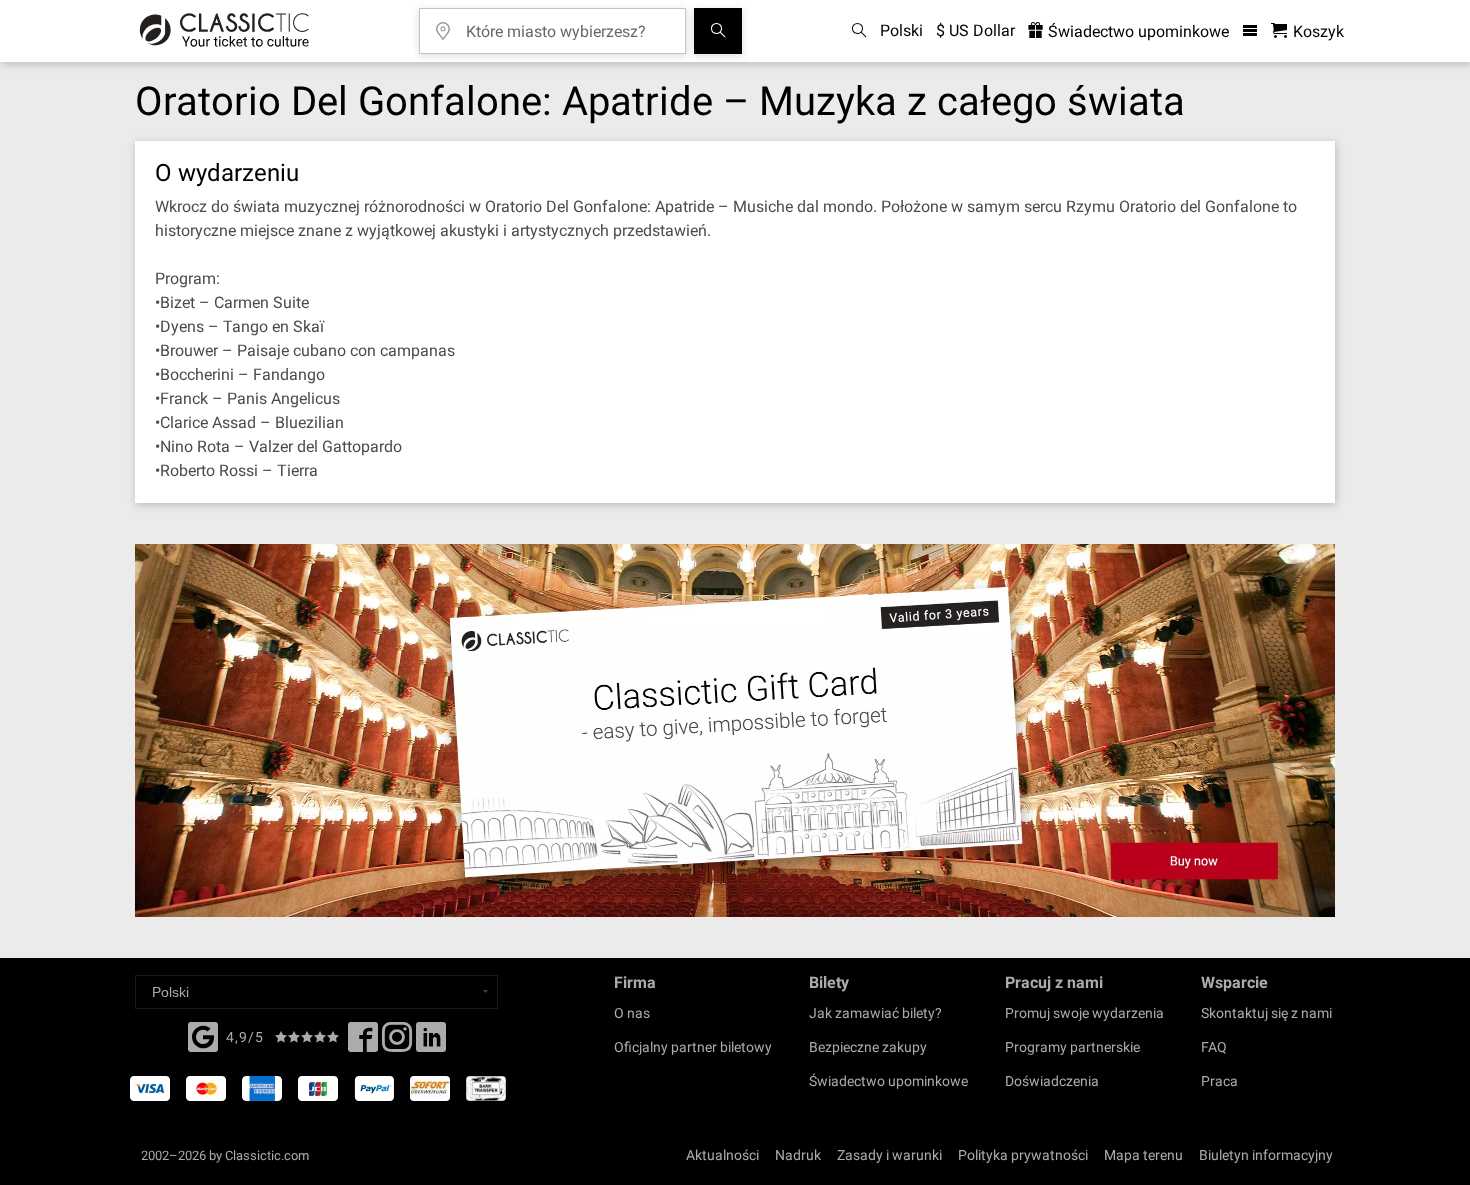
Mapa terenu (1143, 1155)
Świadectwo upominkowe (1136, 31)
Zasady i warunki (889, 1155)
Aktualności (722, 1155)
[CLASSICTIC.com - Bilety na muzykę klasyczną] (224, 31)
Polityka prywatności (1023, 1155)
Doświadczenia (1052, 1081)
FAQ (1214, 1047)
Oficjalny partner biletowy (693, 1047)
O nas (632, 1013)
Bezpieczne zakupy (868, 1047)
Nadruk (798, 1155)
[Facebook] (203, 1035)
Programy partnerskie (1072, 1047)
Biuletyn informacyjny (1266, 1155)
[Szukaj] (718, 31)
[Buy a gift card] (735, 730)
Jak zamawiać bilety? (875, 1013)
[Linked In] (431, 1043)
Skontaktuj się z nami (1266, 1013)
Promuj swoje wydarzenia (1084, 1013)
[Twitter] (397, 1043)
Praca (1219, 1081)
